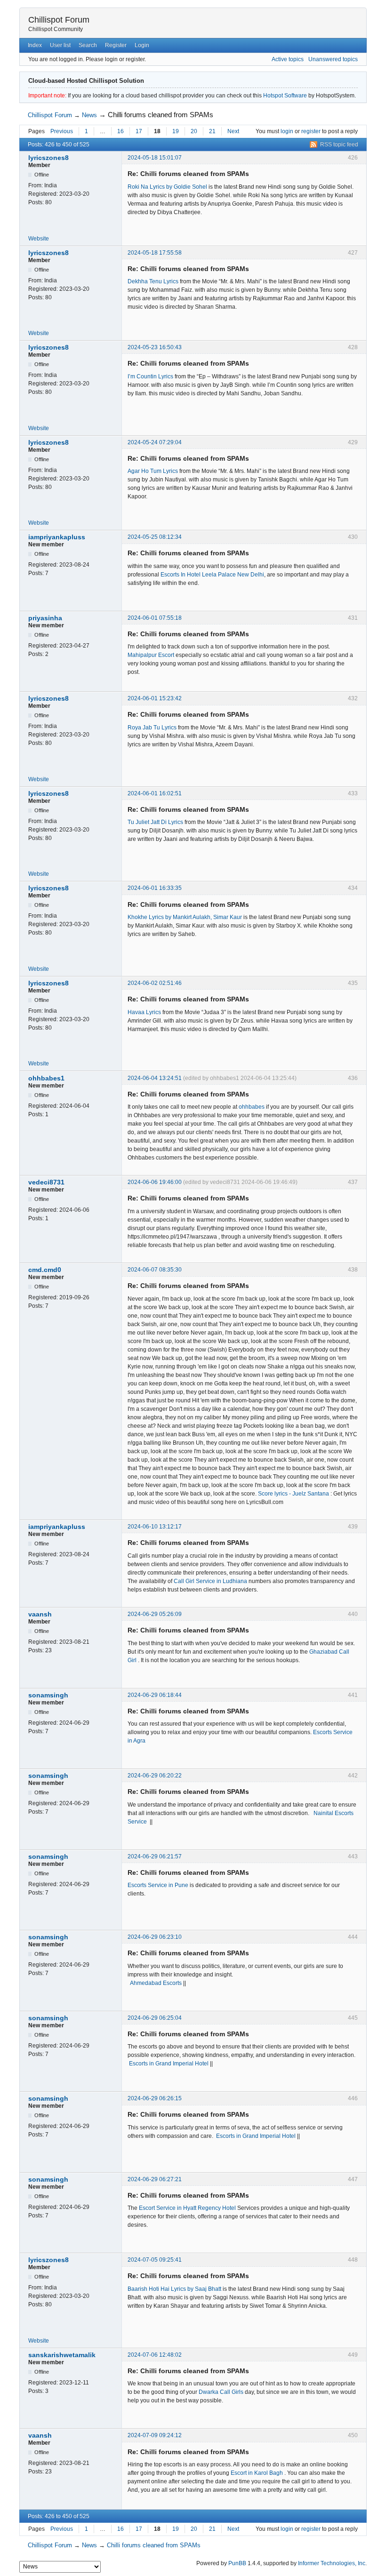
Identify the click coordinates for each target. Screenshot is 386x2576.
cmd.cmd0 (45, 1270)
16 (121, 131)
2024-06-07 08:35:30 (155, 1270)
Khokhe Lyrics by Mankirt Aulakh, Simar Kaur (185, 917)
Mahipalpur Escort (151, 655)
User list (60, 45)
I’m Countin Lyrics (150, 376)
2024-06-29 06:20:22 (155, 1776)
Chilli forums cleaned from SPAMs (161, 115)
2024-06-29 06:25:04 (155, 2018)
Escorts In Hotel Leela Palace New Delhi (212, 575)
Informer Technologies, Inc (332, 2563)
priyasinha (45, 618)
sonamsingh (48, 1695)
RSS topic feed (339, 144)
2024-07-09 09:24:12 (155, 2435)
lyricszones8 (48, 158)
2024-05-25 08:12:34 (155, 537)
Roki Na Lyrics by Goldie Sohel (167, 187)
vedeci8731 (46, 1182)
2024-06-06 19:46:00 (155, 1182)
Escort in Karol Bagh (257, 2473)
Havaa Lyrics (144, 1012)
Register (116, 45)
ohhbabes (252, 1107)
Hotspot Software (285, 96)
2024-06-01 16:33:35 (155, 888)
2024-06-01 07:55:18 (155, 618)
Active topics (288, 59)
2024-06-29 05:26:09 (155, 1614)
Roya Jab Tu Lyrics (152, 728)
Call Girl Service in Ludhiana (211, 1581)
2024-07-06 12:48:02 (155, 2355)
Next (233, 131)
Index (35, 45)
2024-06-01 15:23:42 (155, 698)
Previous (62, 131)
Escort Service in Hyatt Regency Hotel (187, 2208)
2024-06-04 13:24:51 (155, 1078)
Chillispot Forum (59, 20)
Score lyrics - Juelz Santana (294, 1494)
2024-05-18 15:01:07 (155, 158)
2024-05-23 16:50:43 (155, 347)
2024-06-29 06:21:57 (155, 1856)
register (311, 131)
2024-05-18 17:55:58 (155, 253)
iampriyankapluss (57, 537)
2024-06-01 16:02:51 (155, 793)
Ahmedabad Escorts (156, 1983)
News (89, 115)
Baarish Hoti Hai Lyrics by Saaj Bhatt (174, 2289)
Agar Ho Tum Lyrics (153, 471)
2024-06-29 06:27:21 (155, 2179)
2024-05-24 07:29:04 (155, 442)
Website (39, 239)
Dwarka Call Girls (221, 2392)
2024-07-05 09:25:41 (155, 2260)
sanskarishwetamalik (62, 2355)
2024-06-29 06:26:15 (155, 2098)
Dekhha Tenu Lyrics (153, 281)
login (287, 131)
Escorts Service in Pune (159, 1885)
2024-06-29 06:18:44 (155, 1695)
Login (142, 45)
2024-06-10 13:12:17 (155, 1527)
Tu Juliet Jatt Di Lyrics (155, 822)
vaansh (40, 1614)
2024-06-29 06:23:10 (155, 1937)
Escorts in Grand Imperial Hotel (169, 2064)
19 (176, 131)
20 (194, 131)
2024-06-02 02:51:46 (155, 983)
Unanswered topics (333, 59)
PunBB (237, 2563)
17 (139, 131)
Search (88, 45)
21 (212, 131)
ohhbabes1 (46, 1078)
